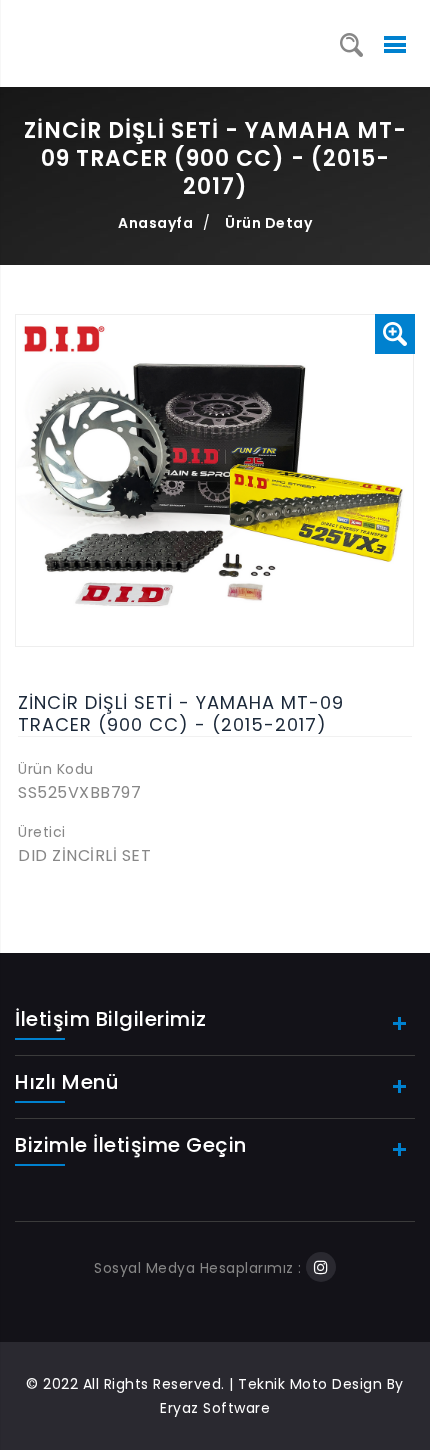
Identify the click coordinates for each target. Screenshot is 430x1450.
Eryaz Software (215, 1408)
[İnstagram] (321, 1268)
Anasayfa (155, 223)
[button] (395, 334)
